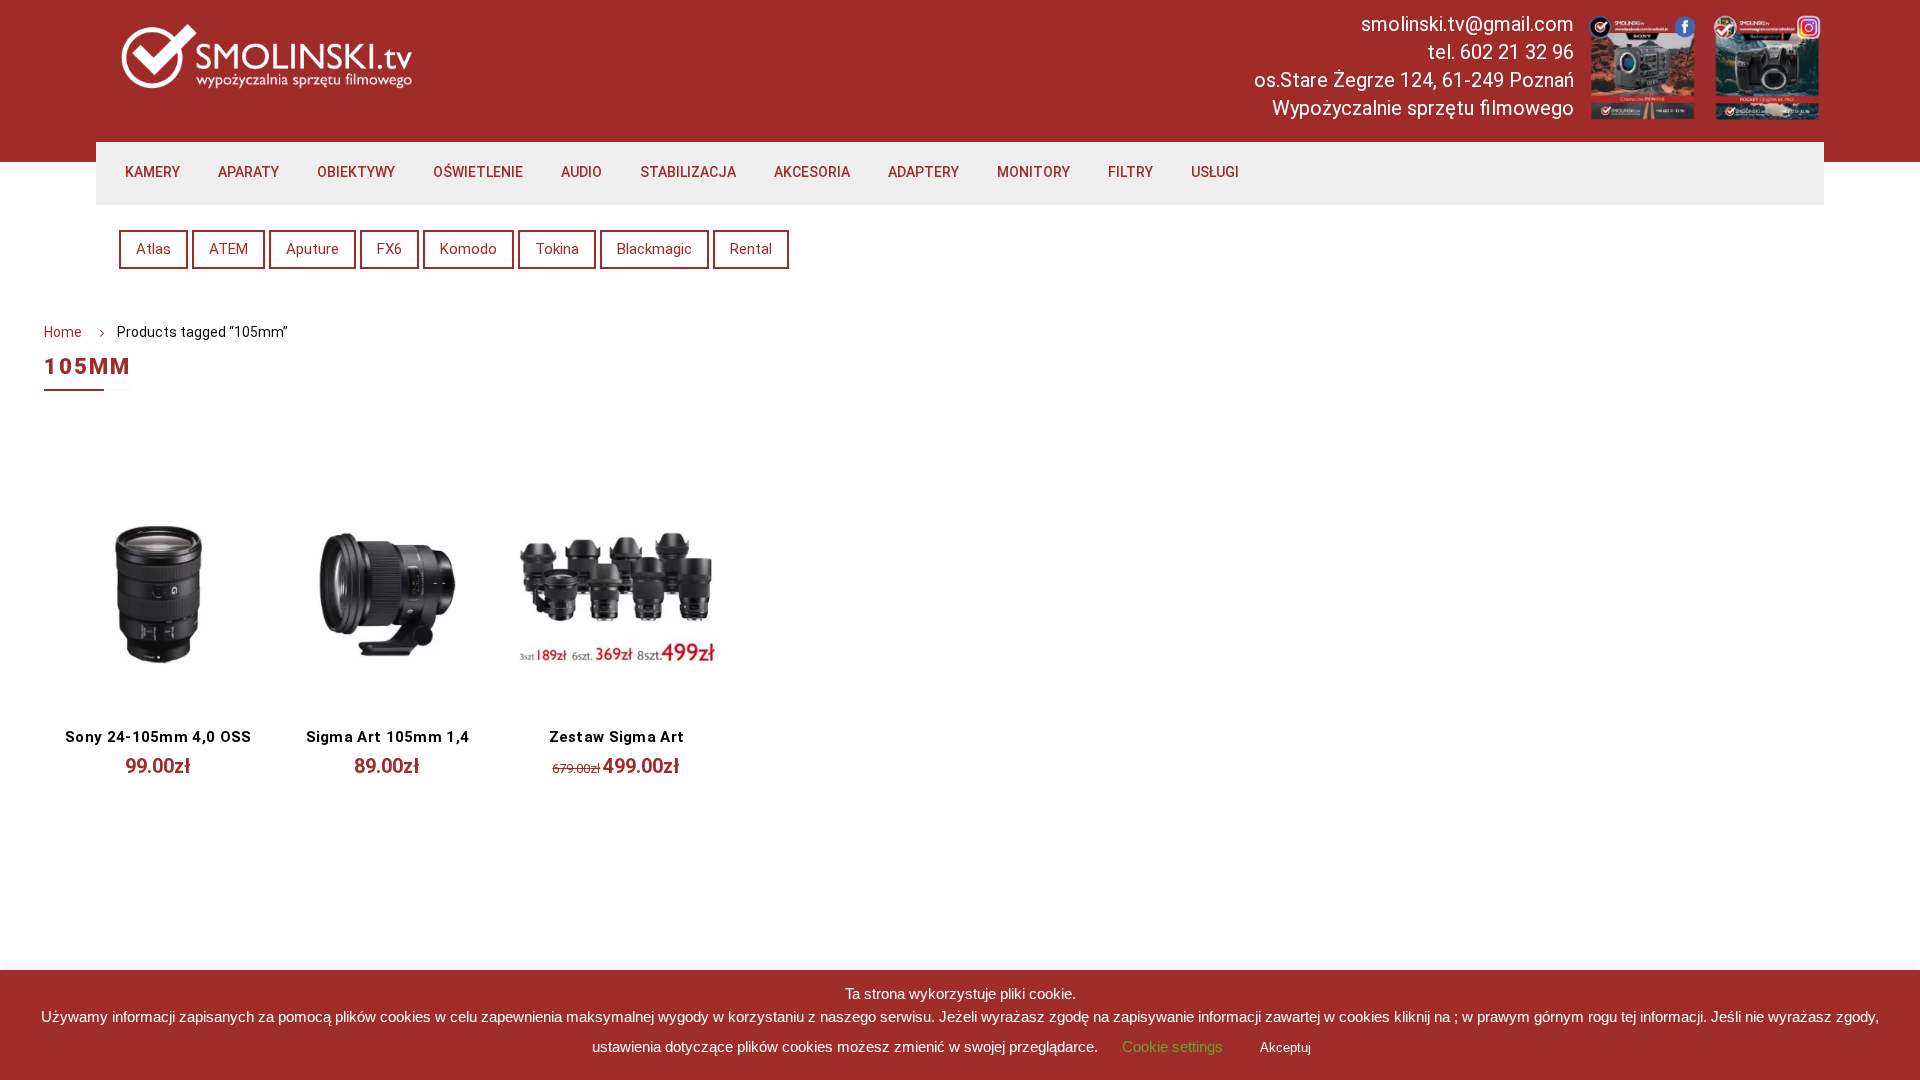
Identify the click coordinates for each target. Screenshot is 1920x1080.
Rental (751, 249)
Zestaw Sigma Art (617, 737)
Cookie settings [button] (1172, 1046)
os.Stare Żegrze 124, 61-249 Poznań (1414, 80)
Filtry (1130, 172)
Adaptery (923, 172)
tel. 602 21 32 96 (1500, 52)
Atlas (153, 249)
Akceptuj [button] (1285, 1047)
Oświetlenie (478, 172)
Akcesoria (812, 172)
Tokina (557, 249)
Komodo (468, 249)
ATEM (228, 249)
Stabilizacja (688, 172)
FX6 (389, 249)
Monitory (1033, 172)
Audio (581, 172)
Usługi (1215, 172)
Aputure (312, 249)
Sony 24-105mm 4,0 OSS (158, 737)
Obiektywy (356, 172)
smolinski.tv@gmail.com (1467, 24)
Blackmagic (654, 249)
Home (63, 332)
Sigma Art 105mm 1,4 (388, 737)
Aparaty (248, 172)
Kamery (152, 172)
